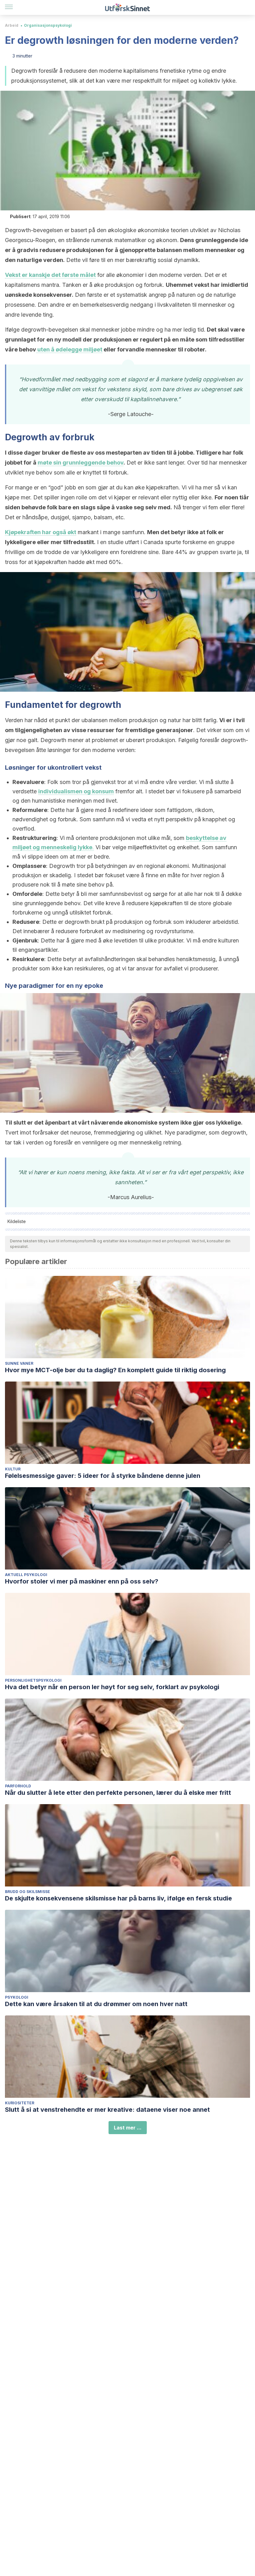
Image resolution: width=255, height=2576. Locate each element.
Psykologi (17, 1997)
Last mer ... (128, 2128)
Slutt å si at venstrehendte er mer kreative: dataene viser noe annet (107, 2110)
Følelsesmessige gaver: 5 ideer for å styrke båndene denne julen (103, 1476)
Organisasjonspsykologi (48, 25)
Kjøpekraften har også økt (41, 532)
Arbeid (12, 25)
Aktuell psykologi (26, 1575)
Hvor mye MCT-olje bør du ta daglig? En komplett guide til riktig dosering (115, 1370)
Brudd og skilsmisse (28, 1892)
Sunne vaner (19, 1363)
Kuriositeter (20, 2103)
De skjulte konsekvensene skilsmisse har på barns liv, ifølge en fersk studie (118, 1898)
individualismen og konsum (76, 791)
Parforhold (18, 1786)
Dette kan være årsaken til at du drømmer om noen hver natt (96, 2004)
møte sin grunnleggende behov (81, 463)
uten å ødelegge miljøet (69, 349)
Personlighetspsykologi (33, 1680)
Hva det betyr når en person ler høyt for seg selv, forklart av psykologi (112, 1687)
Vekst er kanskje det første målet (50, 275)
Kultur (13, 1469)
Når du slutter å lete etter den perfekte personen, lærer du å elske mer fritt (118, 1793)
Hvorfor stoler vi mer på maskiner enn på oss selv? (82, 1581)
